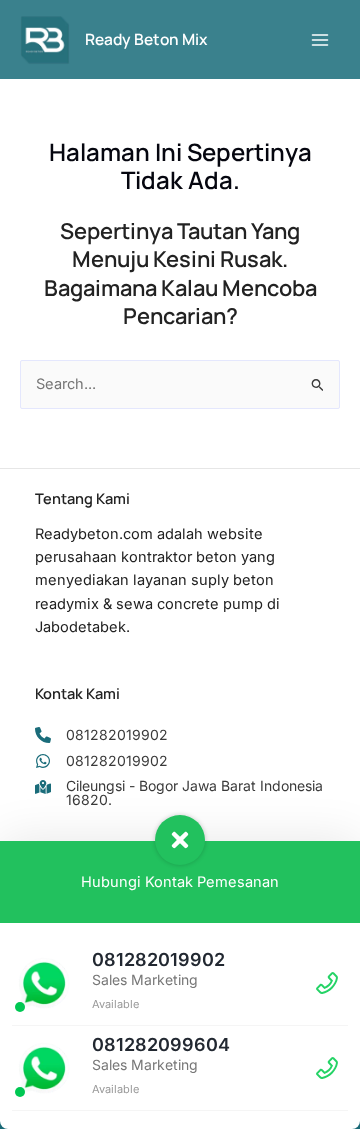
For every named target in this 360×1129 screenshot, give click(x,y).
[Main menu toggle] (320, 39)
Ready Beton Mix (146, 39)
